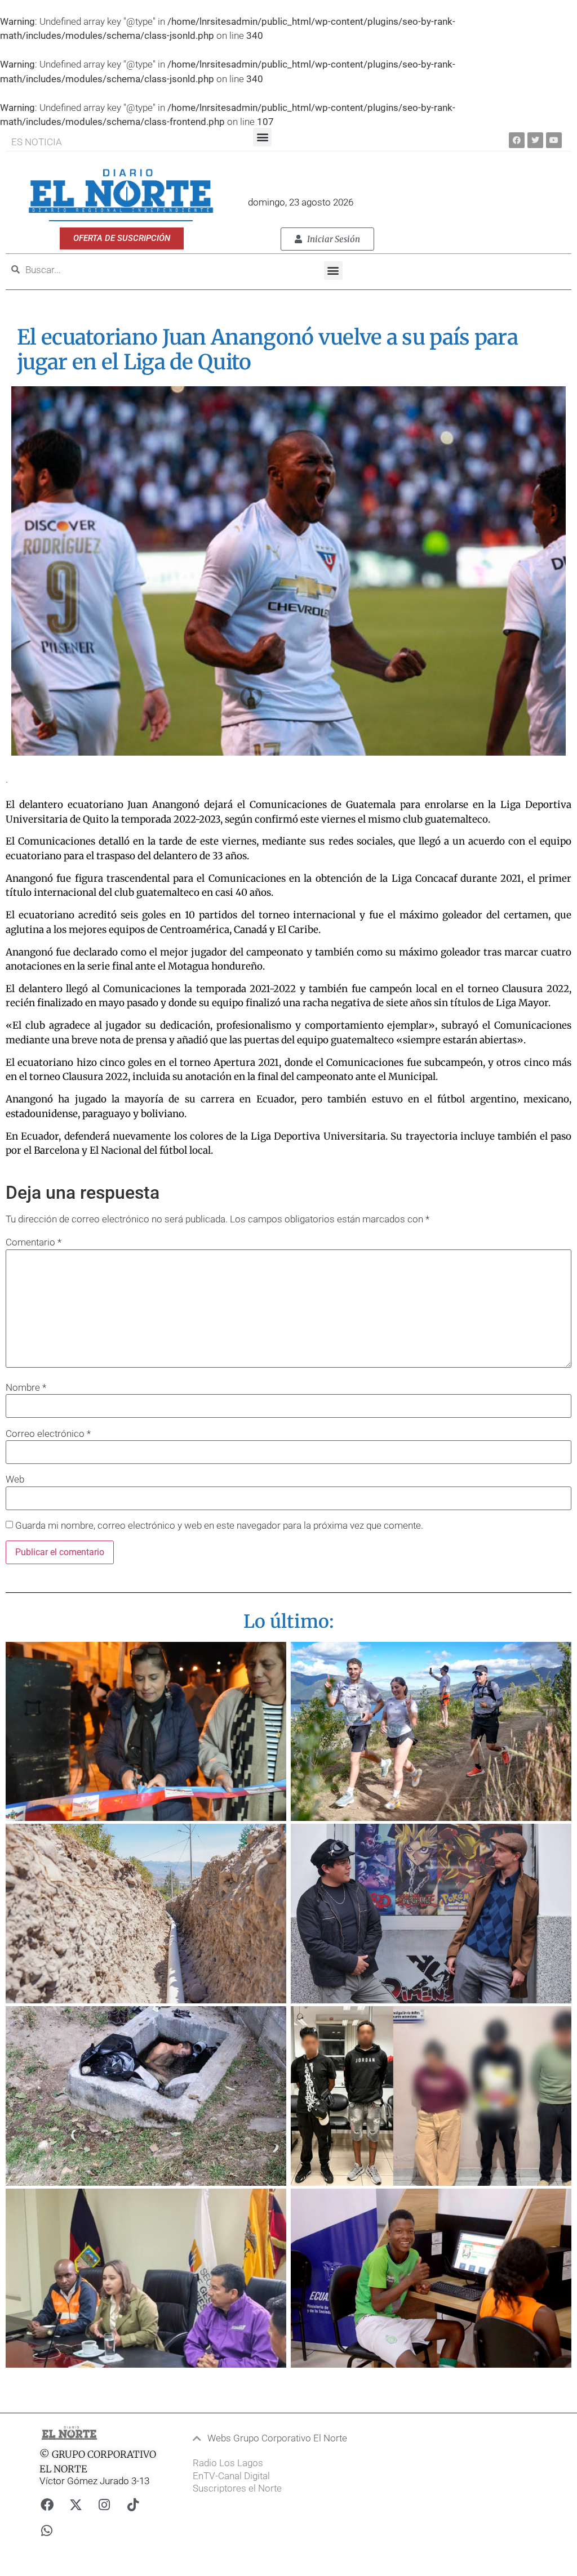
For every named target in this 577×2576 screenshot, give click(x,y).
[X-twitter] (76, 2504)
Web (15, 1479)
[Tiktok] (133, 2504)
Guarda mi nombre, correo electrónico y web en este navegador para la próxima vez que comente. (219, 1526)
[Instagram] (104, 2504)
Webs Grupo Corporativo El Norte (277, 2438)
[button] (262, 137)
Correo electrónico (48, 1434)
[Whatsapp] (47, 2530)
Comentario (34, 1242)
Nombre (26, 1388)
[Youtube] (554, 140)
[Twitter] (535, 140)
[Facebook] (517, 140)
